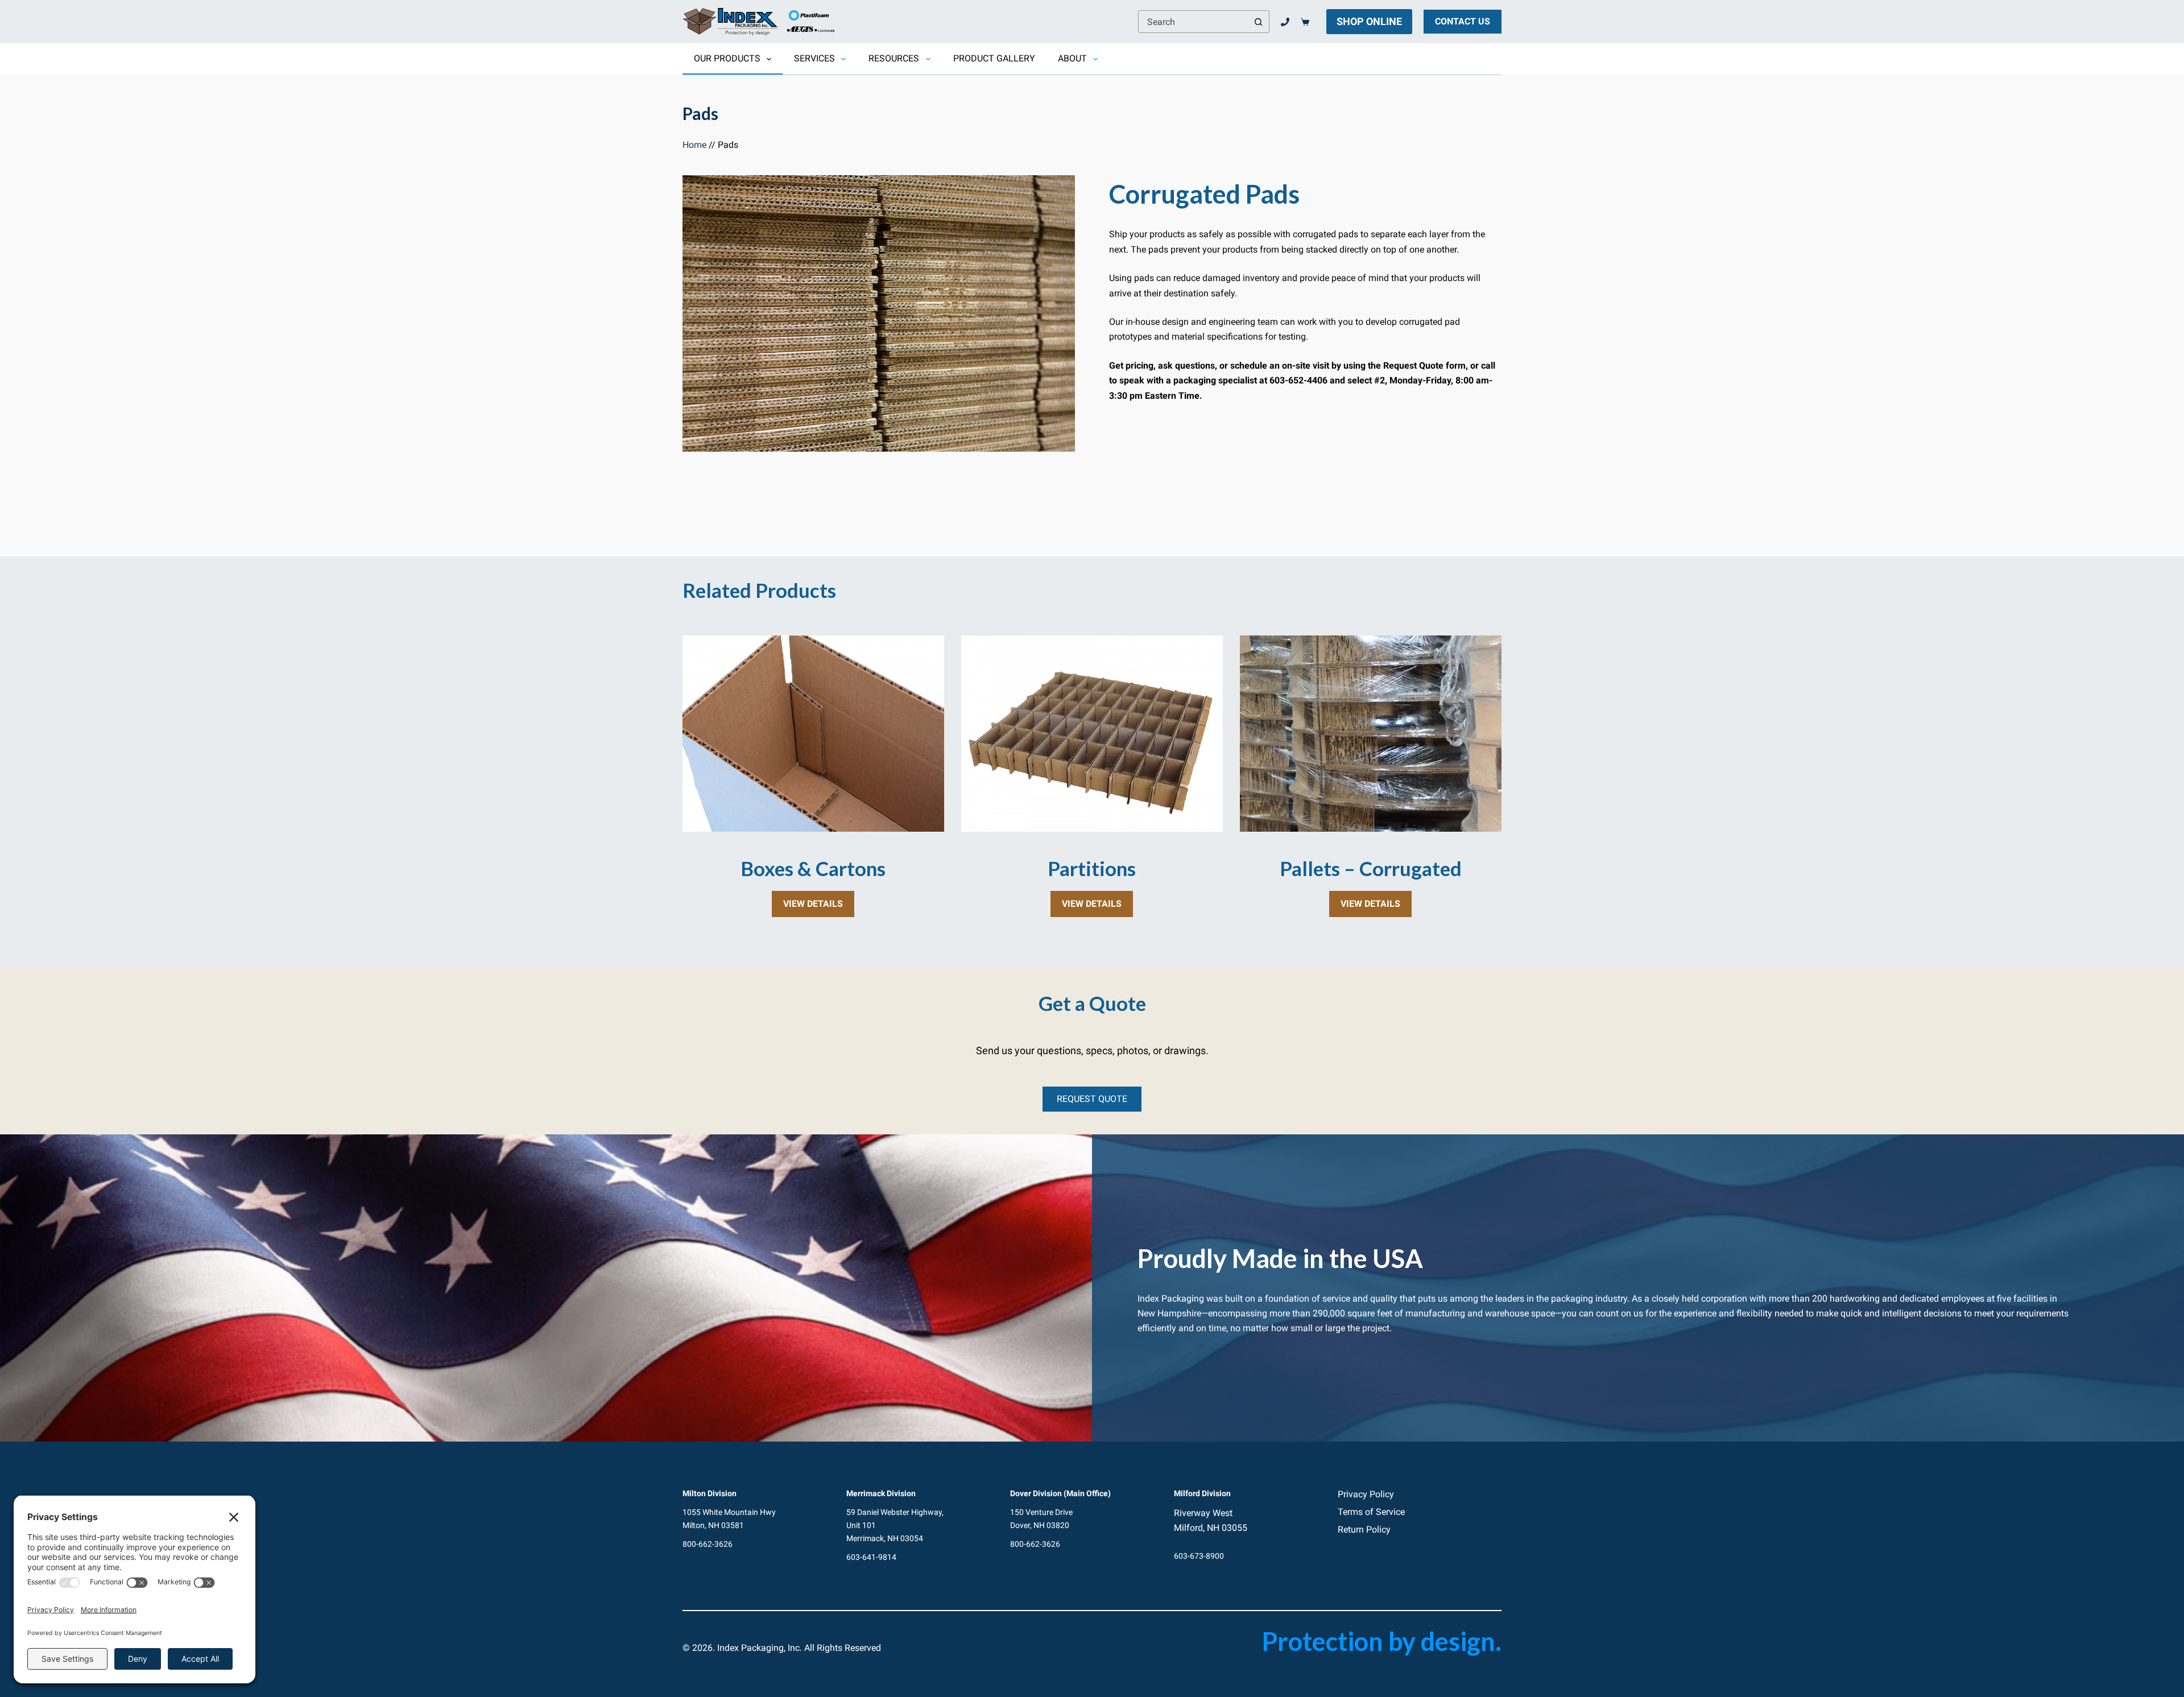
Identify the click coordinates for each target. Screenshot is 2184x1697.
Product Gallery (994, 58)
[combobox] (1193, 22)
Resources (894, 58)
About (1072, 58)
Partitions (1092, 868)
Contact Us (1463, 21)
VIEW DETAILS (819, 907)
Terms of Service (1371, 1512)
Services (814, 58)
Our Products (727, 58)
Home (694, 145)
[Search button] (1258, 22)
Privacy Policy (1366, 1494)
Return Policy (1364, 1529)
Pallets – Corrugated (1371, 868)
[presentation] (813, 734)
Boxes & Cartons (813, 868)
